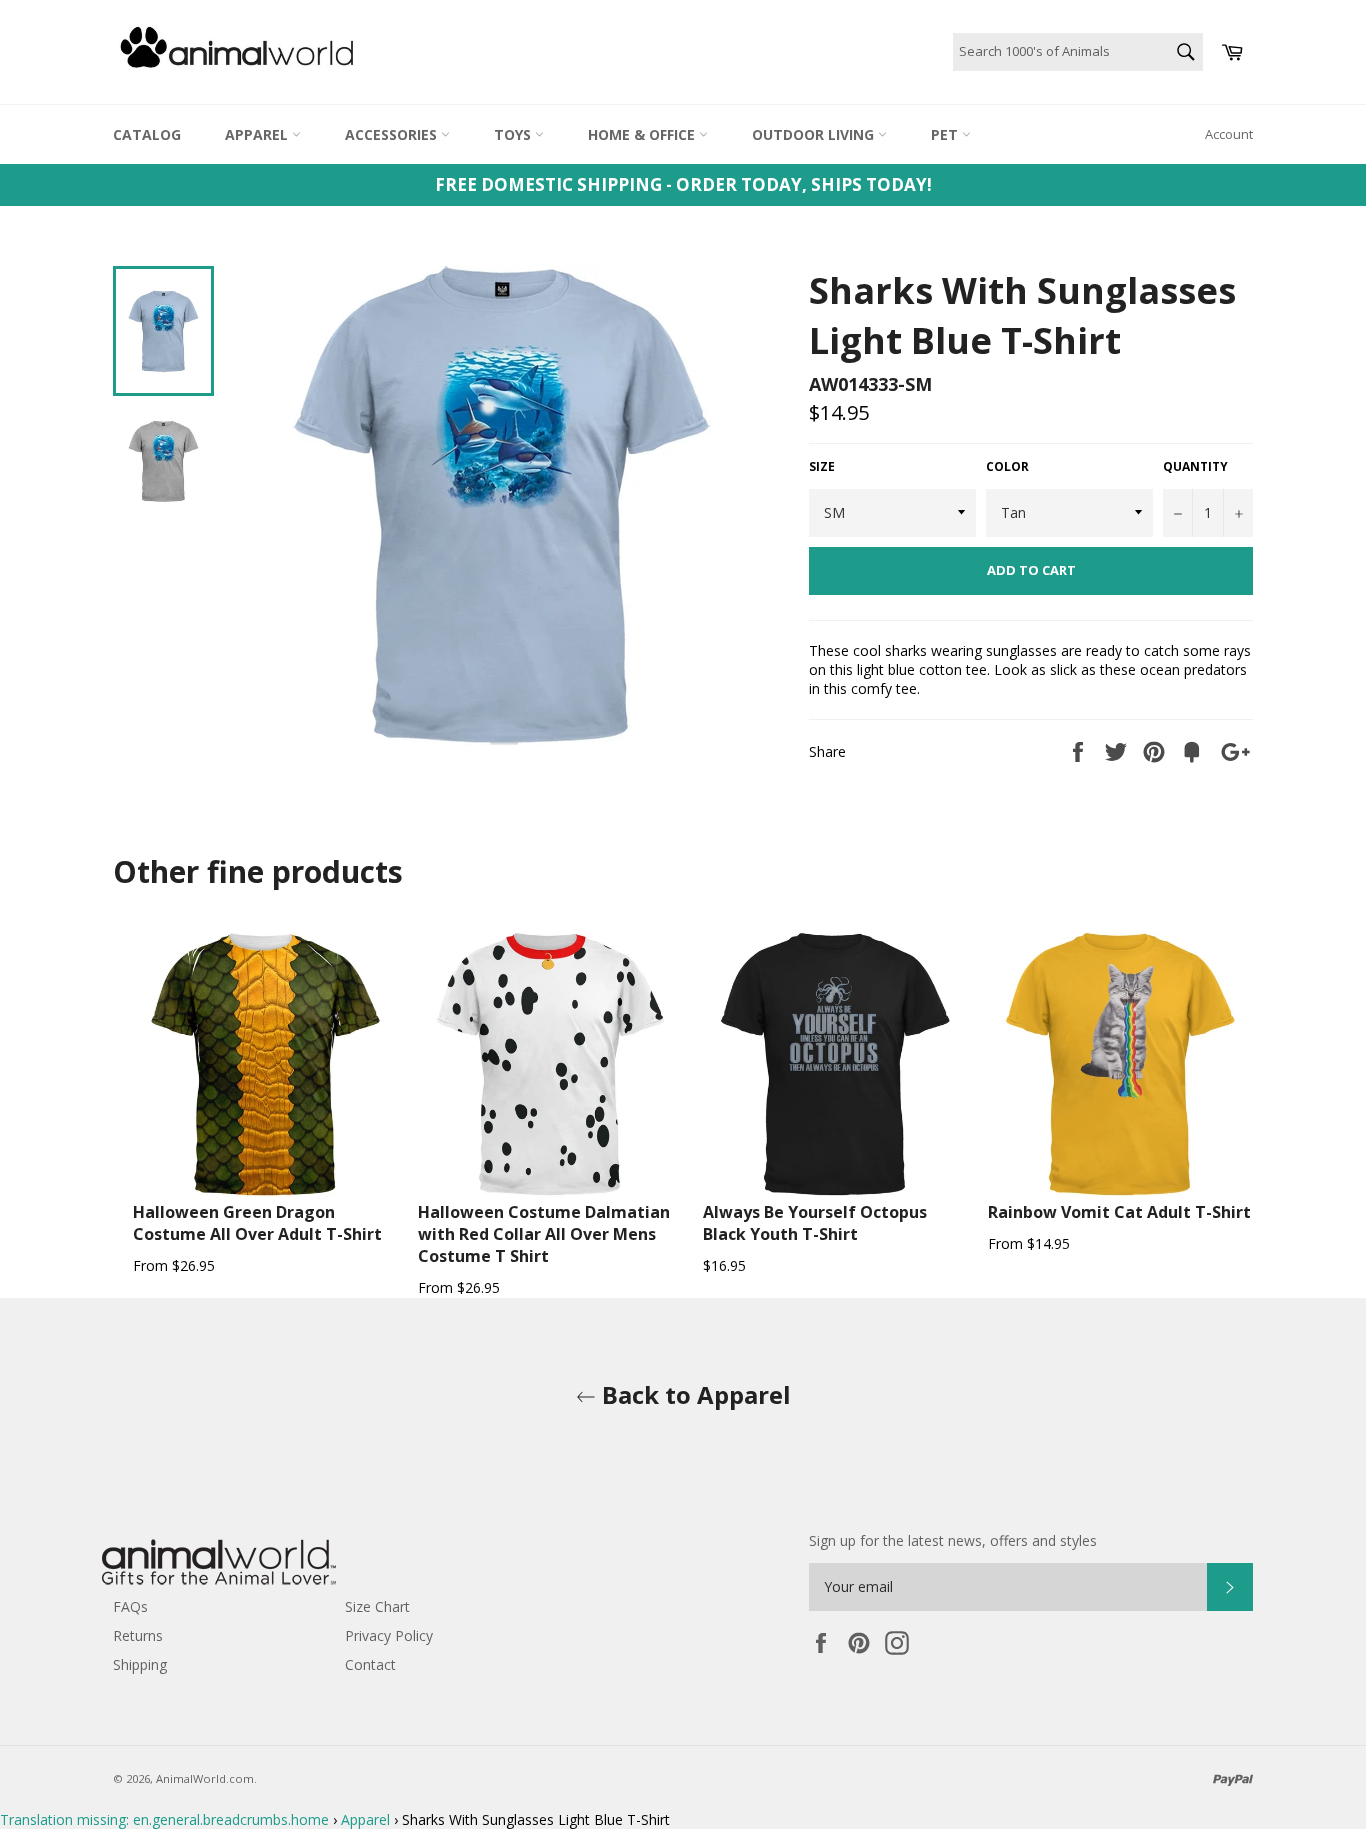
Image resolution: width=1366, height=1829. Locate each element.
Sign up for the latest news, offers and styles (953, 1540)
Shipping (140, 1664)
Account (1229, 134)
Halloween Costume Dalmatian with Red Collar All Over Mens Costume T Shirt (544, 1234)
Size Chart (377, 1606)
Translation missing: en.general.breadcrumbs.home (164, 1819)
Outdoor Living (815, 134)
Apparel (258, 134)
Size (822, 467)
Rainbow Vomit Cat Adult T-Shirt (1119, 1212)
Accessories (393, 134)
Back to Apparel (693, 1394)
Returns (138, 1635)
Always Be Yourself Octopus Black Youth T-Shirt (815, 1223)
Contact (370, 1664)
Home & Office (643, 134)
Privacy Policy (389, 1635)
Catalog (147, 134)
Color (1007, 467)
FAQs (130, 1606)
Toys (514, 134)
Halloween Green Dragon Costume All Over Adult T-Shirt (257, 1223)
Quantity (1195, 467)
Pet (946, 134)
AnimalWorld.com (205, 1778)
